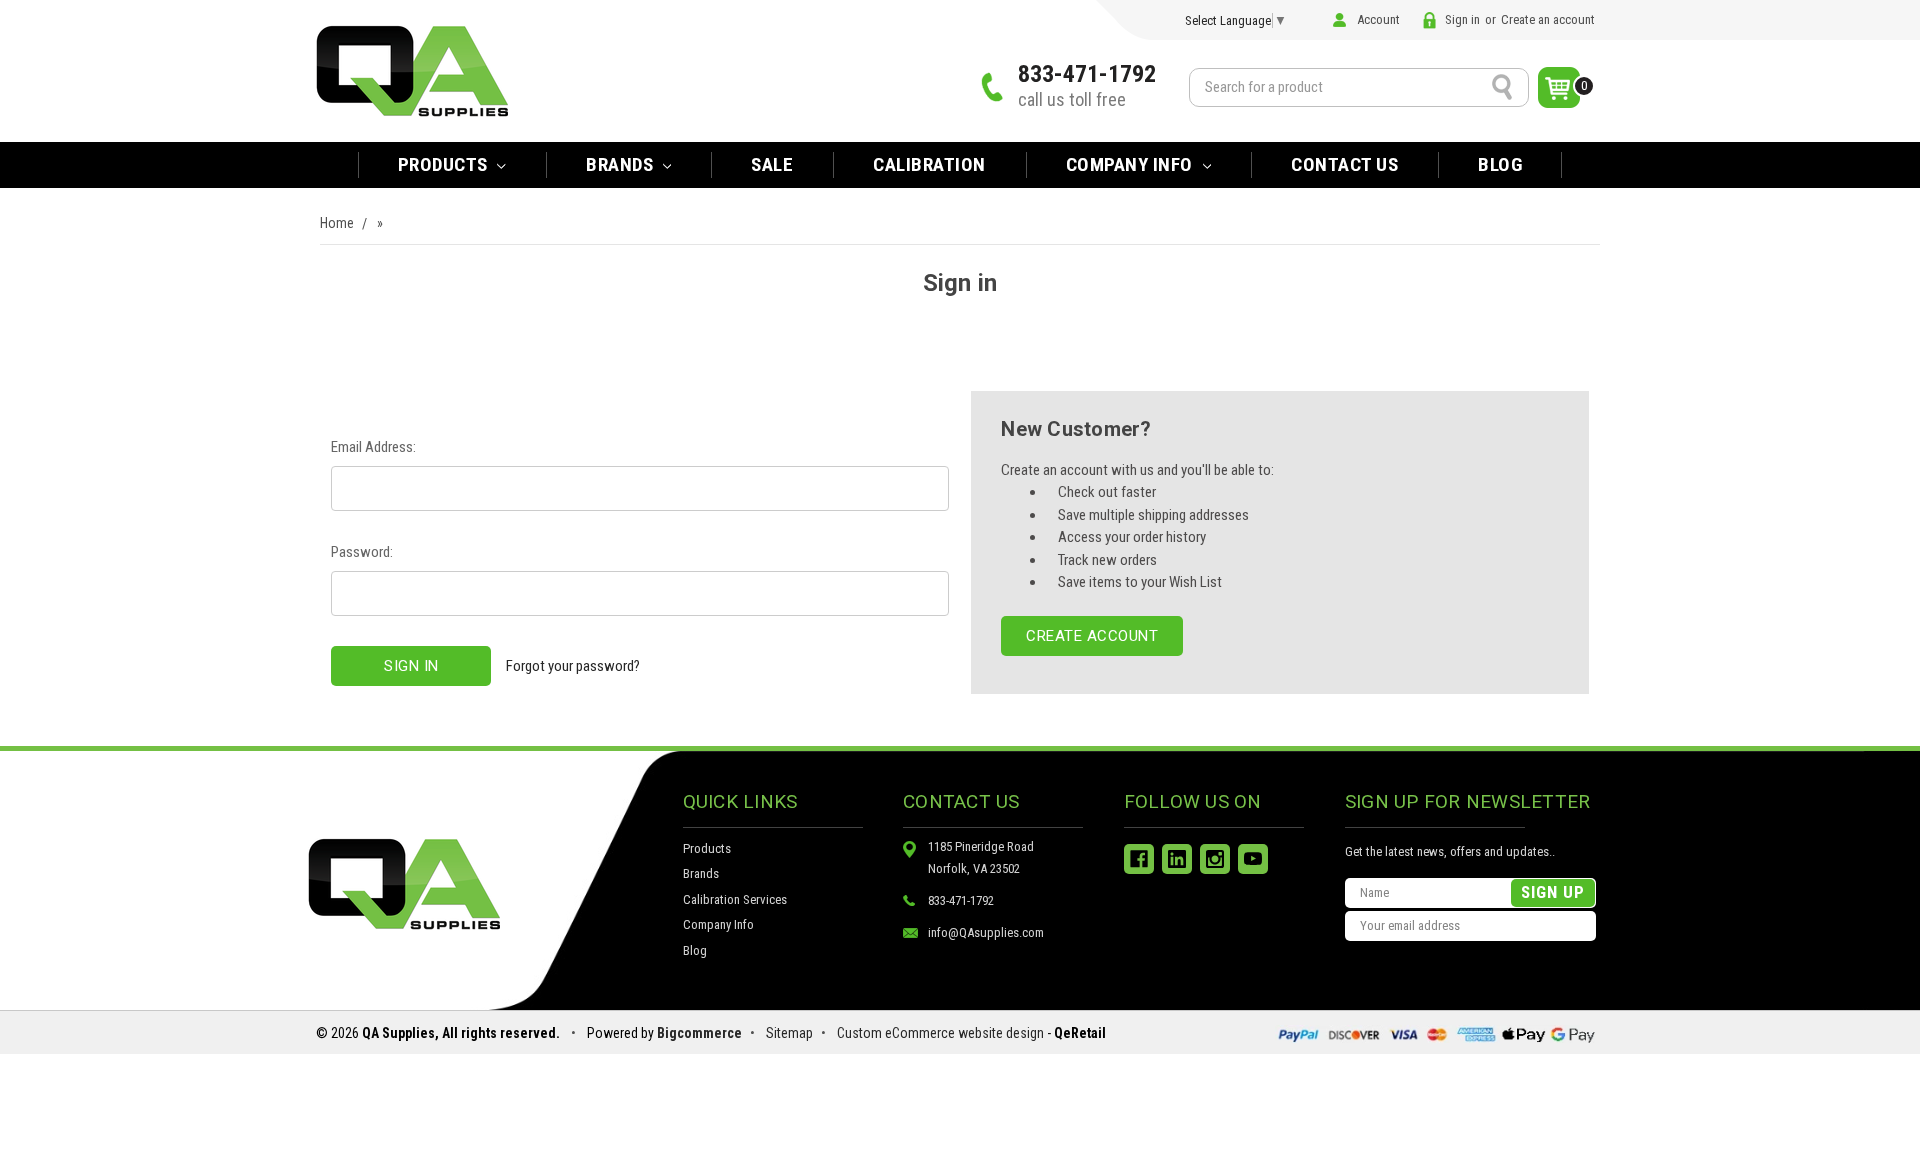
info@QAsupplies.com (986, 932)
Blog (1500, 164)
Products (445, 164)
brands (622, 164)
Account (1378, 19)
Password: (362, 552)
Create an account (1548, 19)
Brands (701, 873)
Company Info (1132, 164)
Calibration (929, 164)
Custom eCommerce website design (940, 1033)
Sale (772, 164)
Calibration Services (735, 899)
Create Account (1092, 636)
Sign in (1462, 19)
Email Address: (373, 447)
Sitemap (789, 1033)
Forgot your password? (573, 666)
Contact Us (1344, 164)
